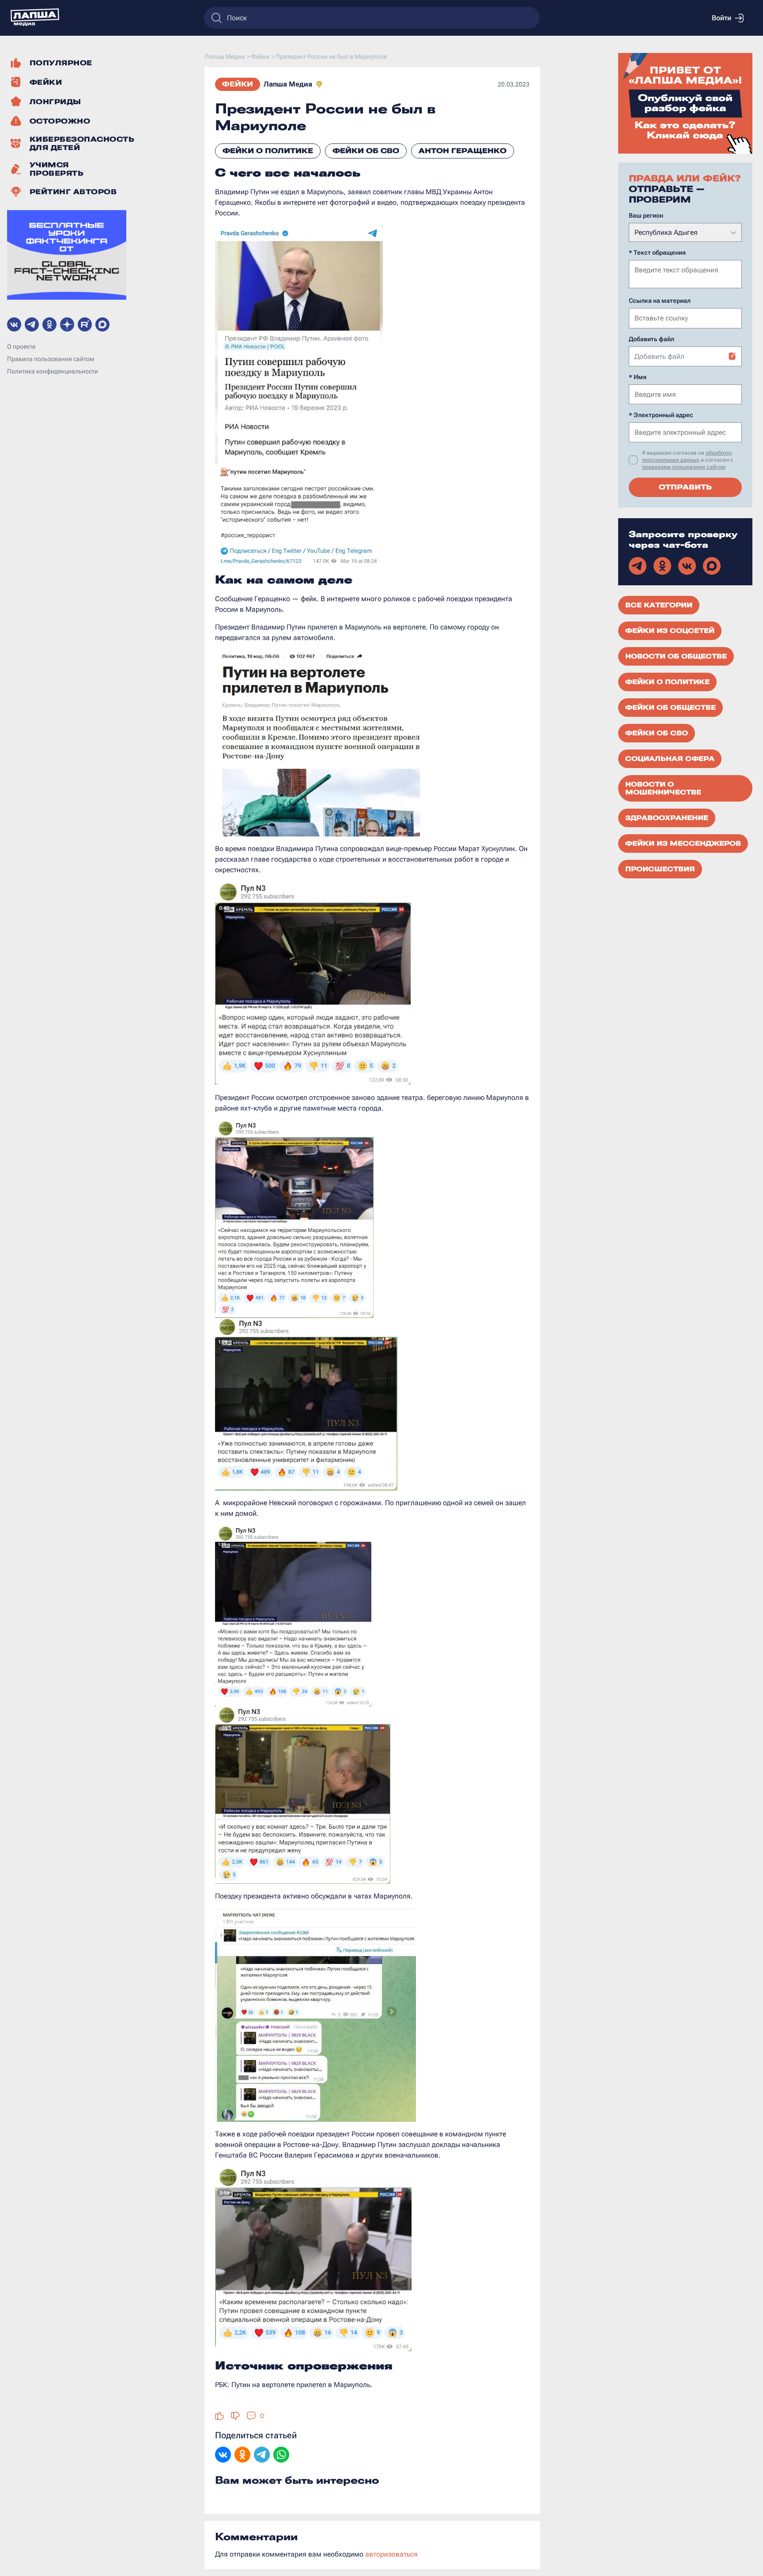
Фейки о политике (268, 151)
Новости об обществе (676, 656)
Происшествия (660, 869)
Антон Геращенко (463, 151)
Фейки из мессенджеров (683, 844)
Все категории (659, 605)
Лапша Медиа (288, 84)
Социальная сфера (670, 759)
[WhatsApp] (281, 2455)
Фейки (238, 84)
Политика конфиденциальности (53, 371)
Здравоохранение (667, 818)
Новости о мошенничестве (663, 788)
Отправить (685, 487)
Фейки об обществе (670, 708)
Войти (721, 18)
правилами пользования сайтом (684, 467)
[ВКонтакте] (223, 2455)
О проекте (21, 346)
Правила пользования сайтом (51, 359)
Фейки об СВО (366, 151)
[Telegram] (262, 2455)
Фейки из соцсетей (670, 631)
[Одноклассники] (242, 2455)
